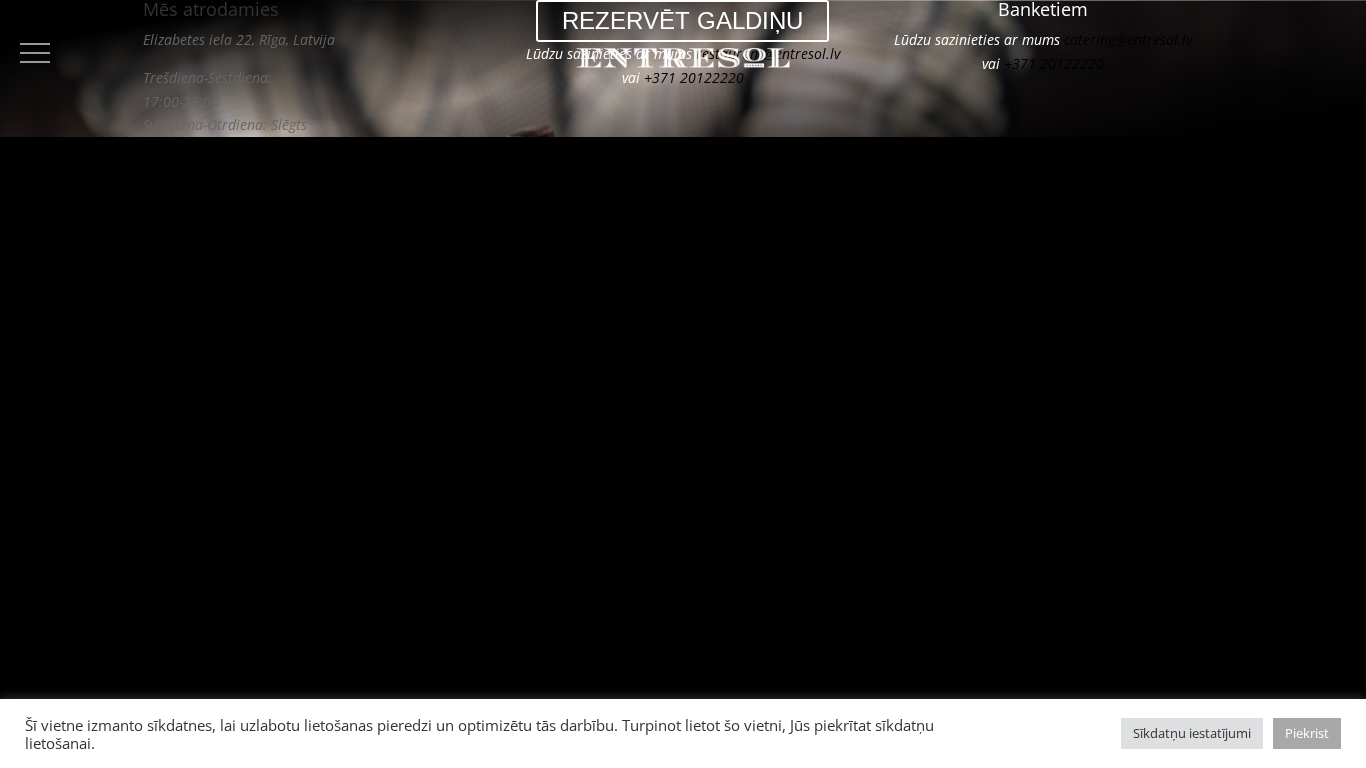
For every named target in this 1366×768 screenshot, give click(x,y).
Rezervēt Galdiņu (682, 20)
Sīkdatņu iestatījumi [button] (1192, 733)
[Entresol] (683, 61)
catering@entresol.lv (1128, 39)
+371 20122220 (694, 77)
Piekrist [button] (1307, 733)
